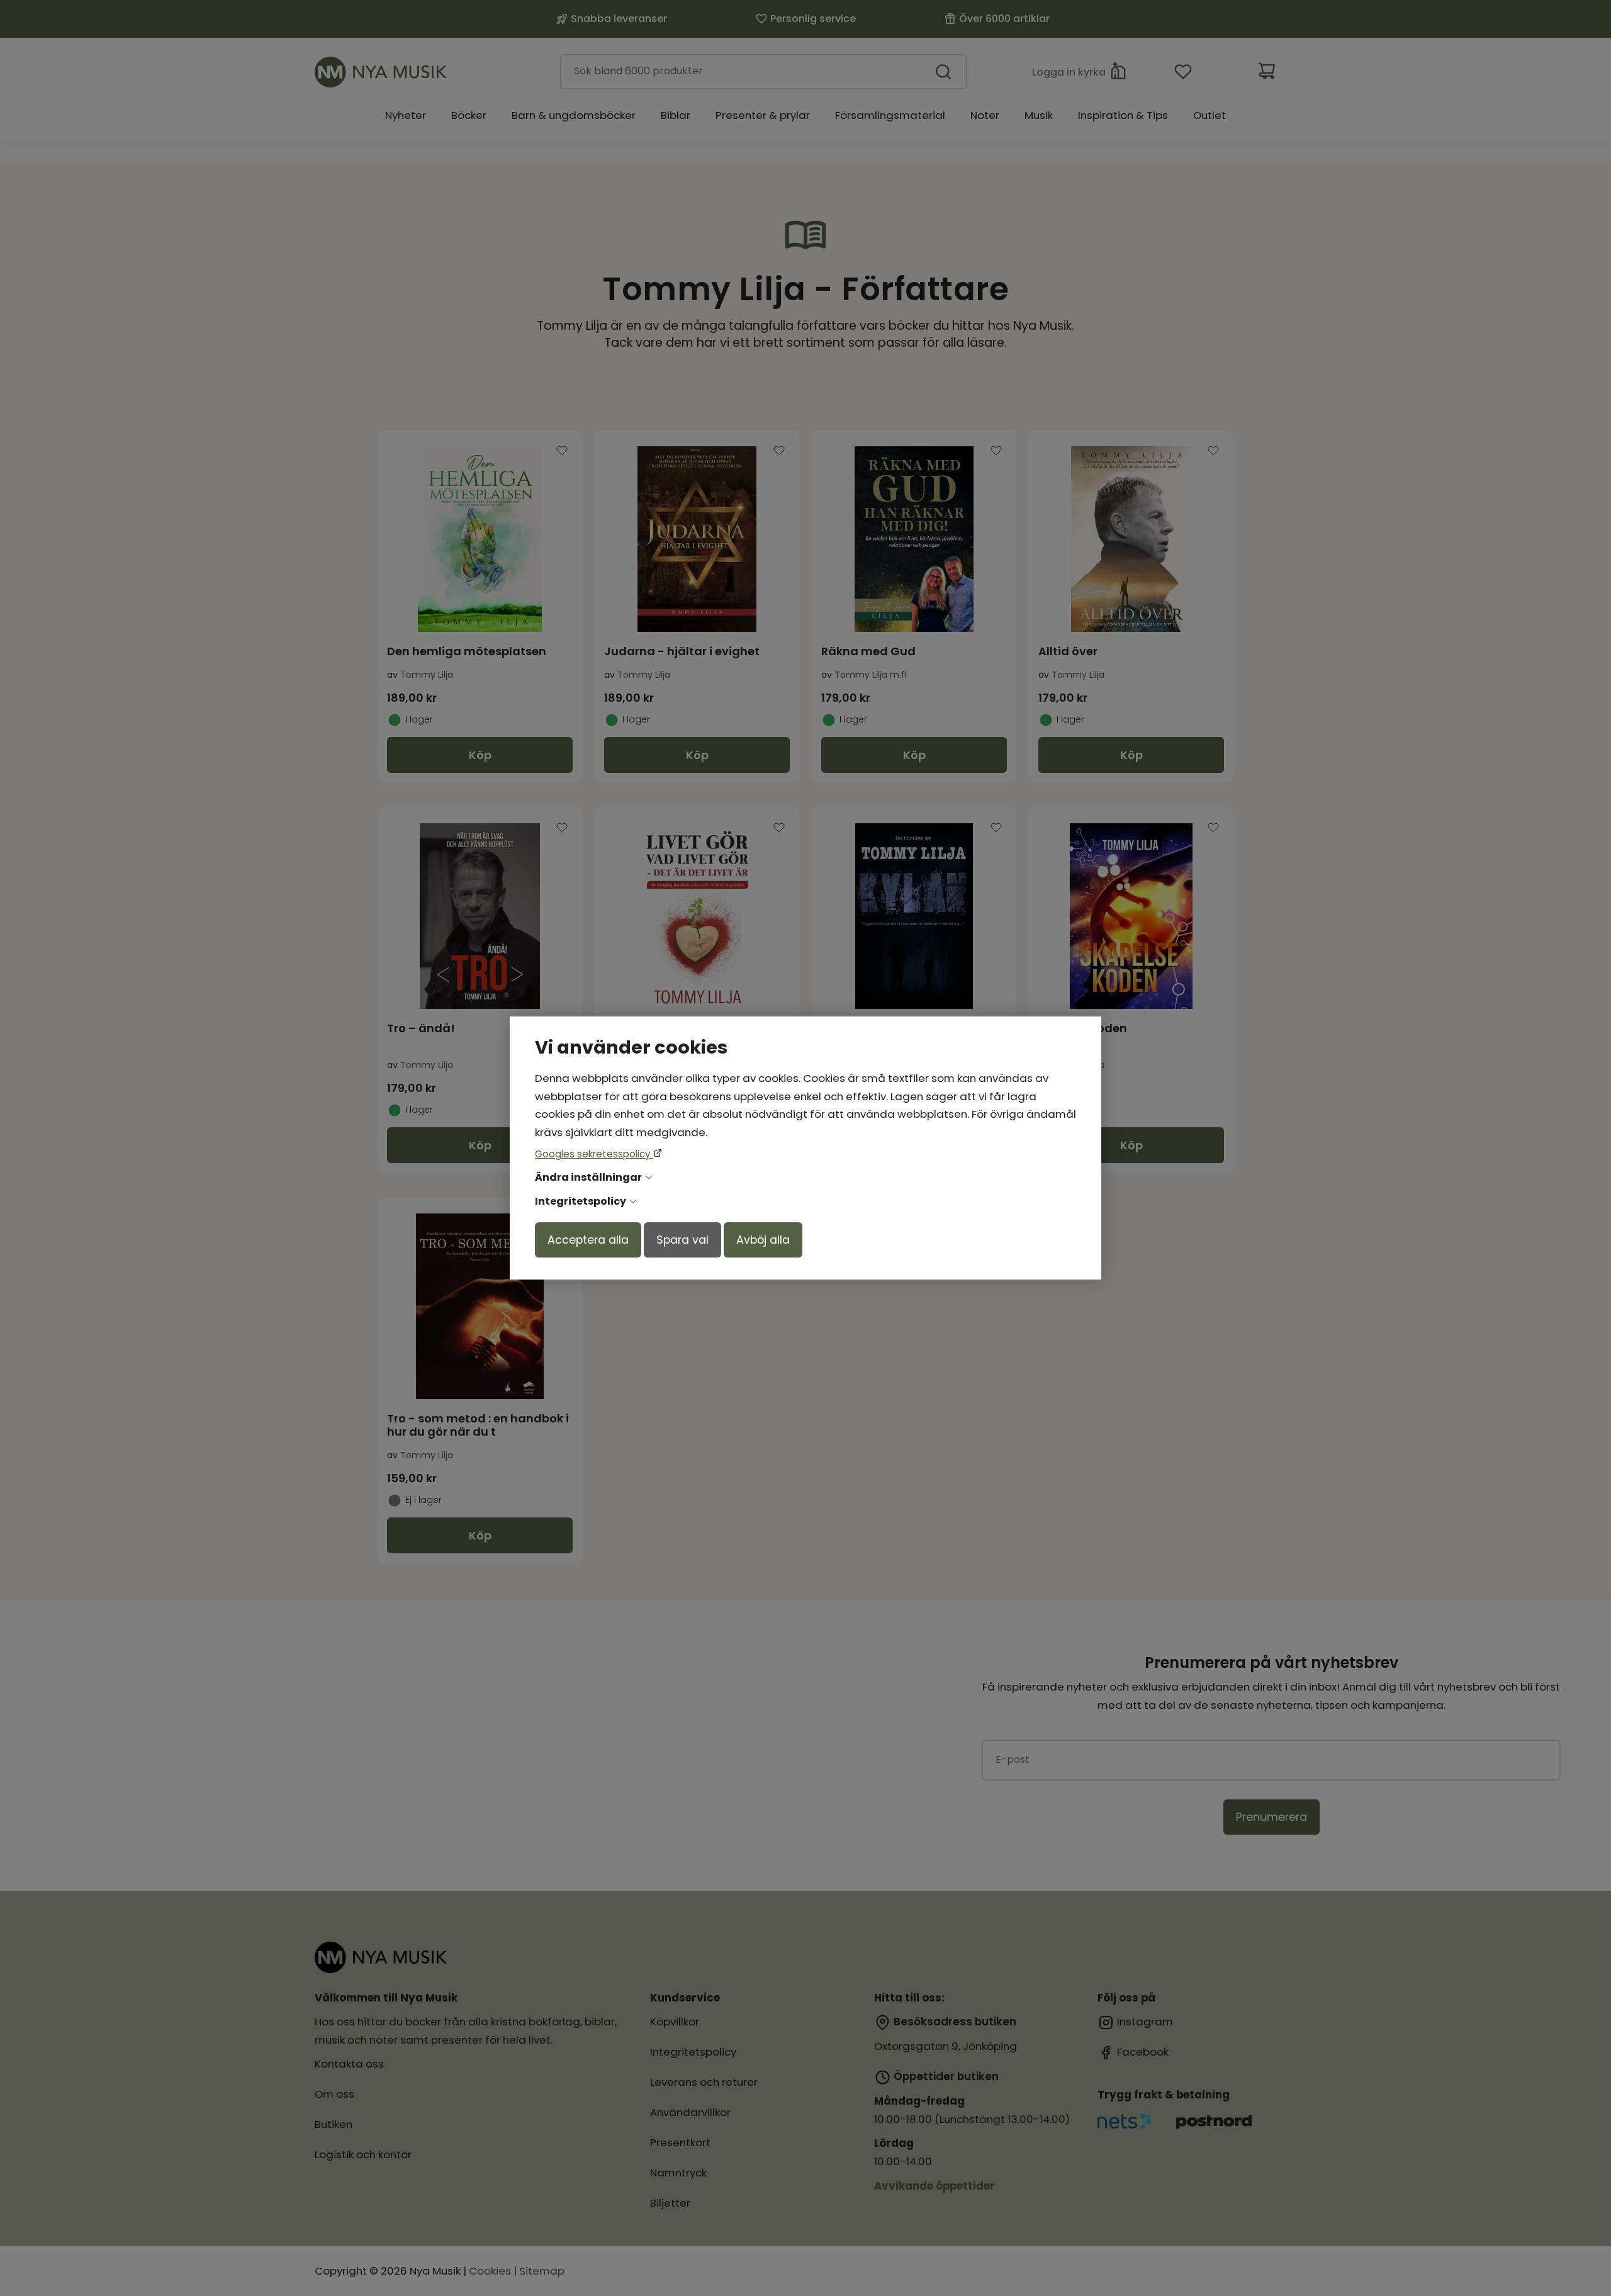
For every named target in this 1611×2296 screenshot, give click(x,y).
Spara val (682, 1240)
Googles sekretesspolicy (594, 1154)
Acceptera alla (588, 1240)
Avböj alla (763, 1240)
